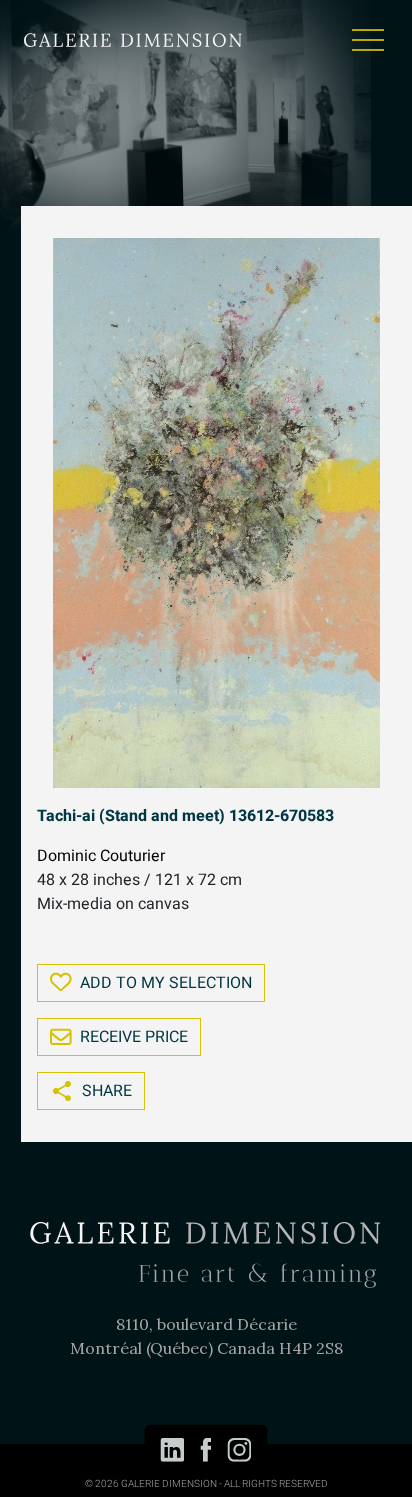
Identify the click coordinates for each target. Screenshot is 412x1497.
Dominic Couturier (101, 856)
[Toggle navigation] (368, 40)
